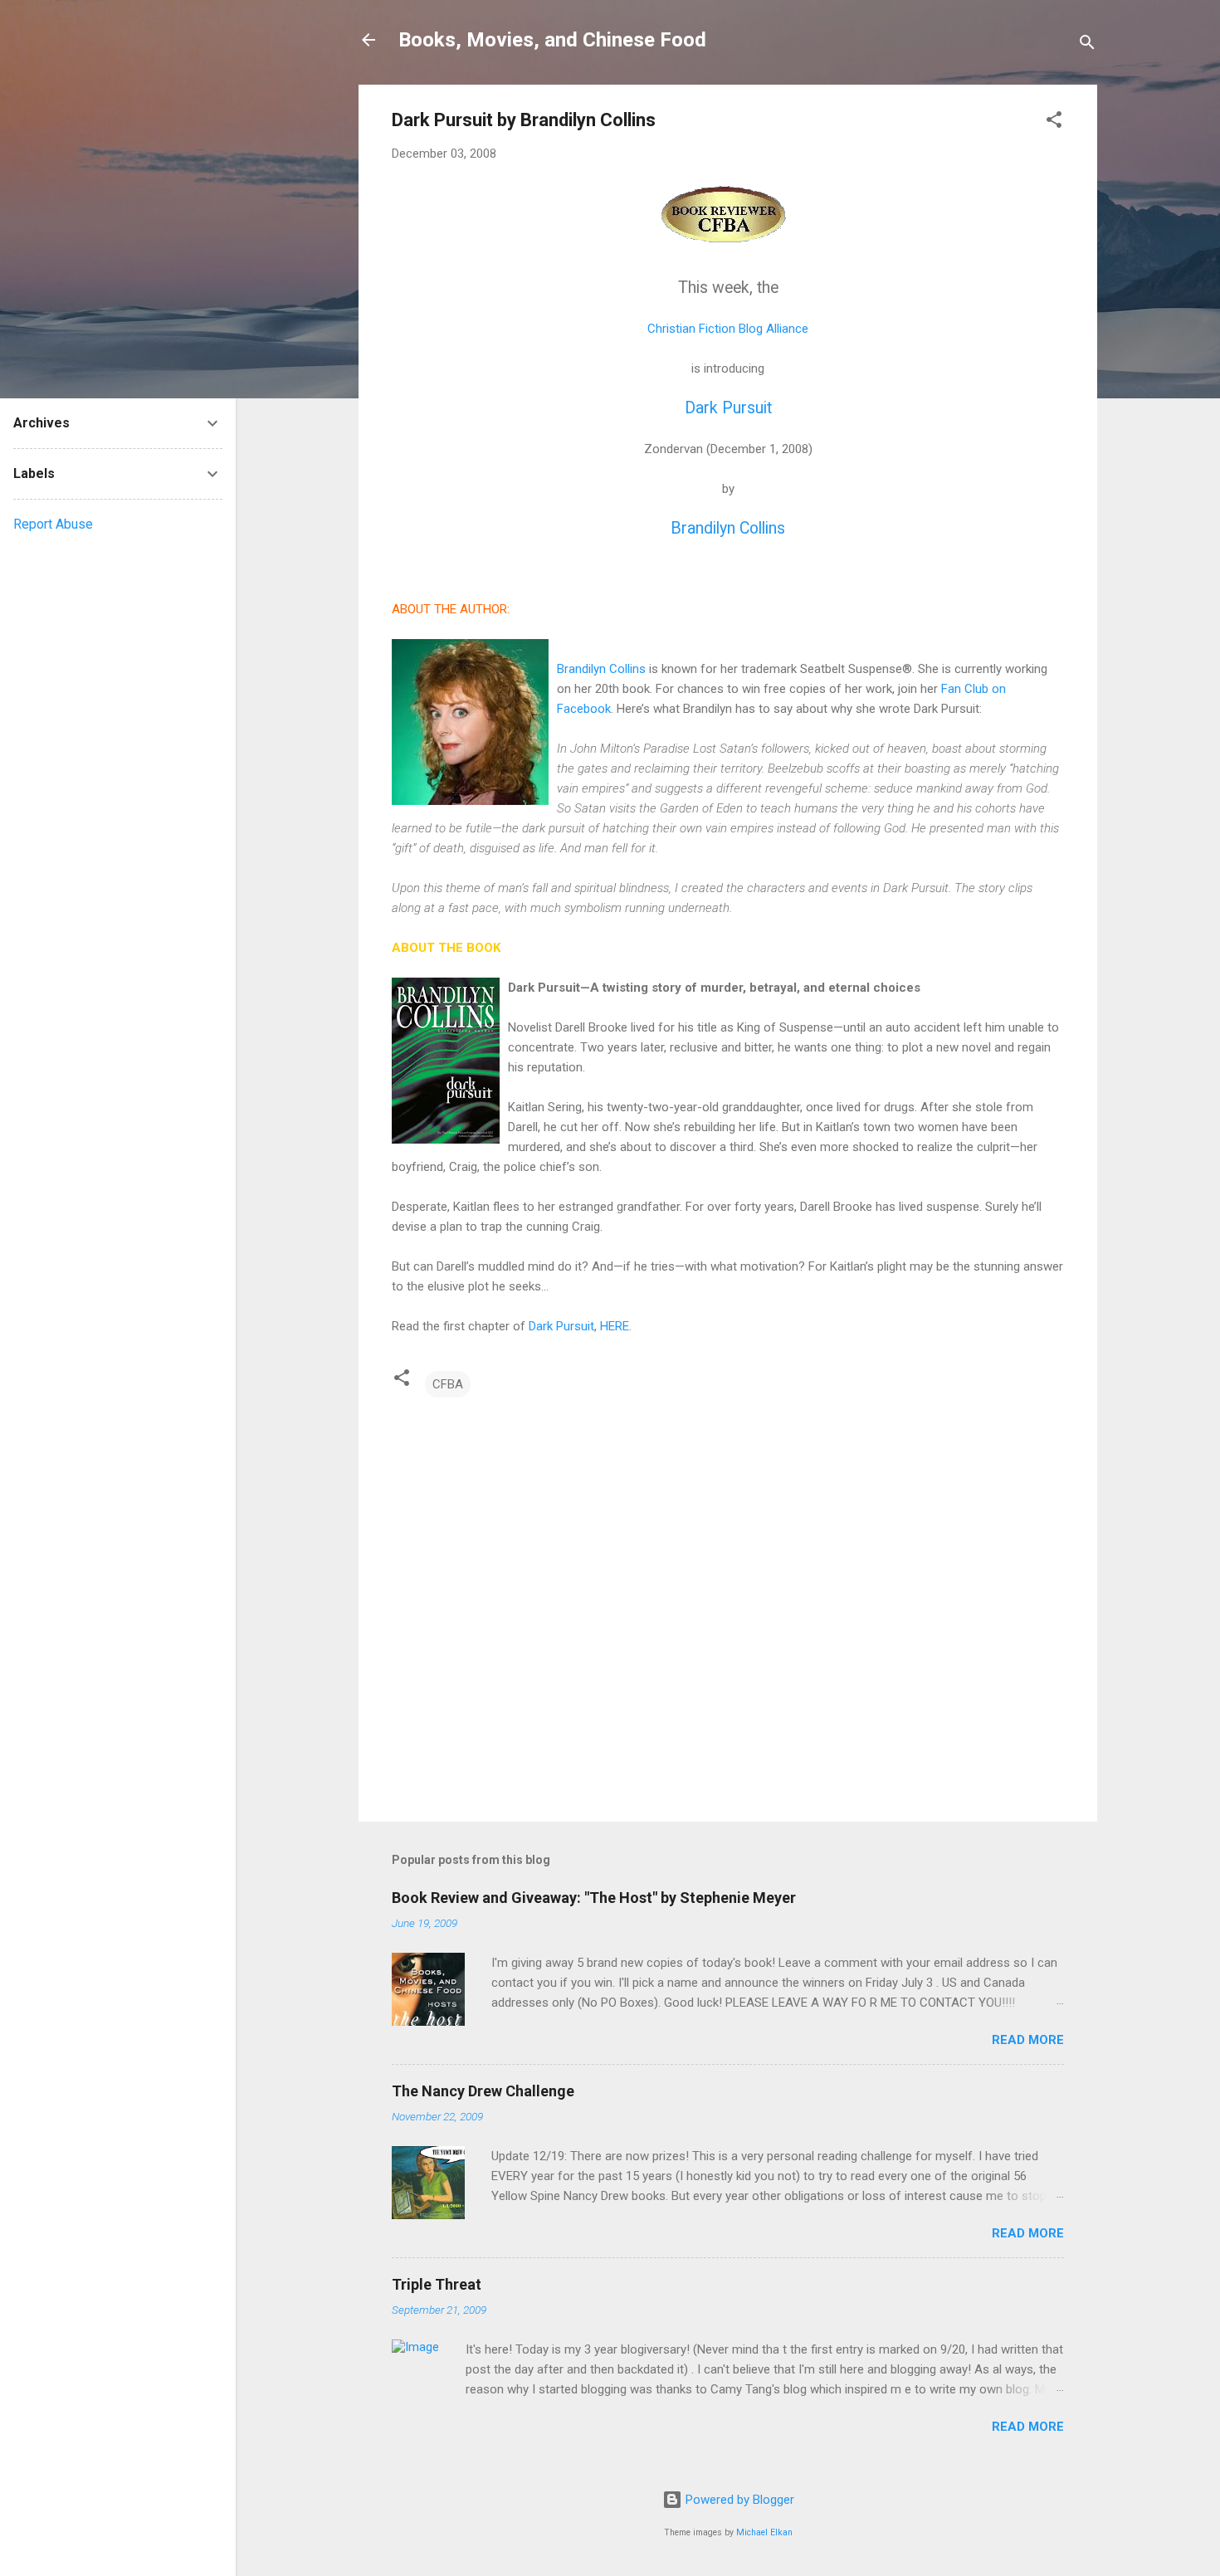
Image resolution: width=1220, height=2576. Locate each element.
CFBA (448, 1384)
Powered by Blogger (738, 2500)
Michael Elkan (764, 2532)
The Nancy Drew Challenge (483, 2091)
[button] (1054, 122)
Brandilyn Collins (728, 528)
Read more (1028, 2040)
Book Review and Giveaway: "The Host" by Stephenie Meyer (594, 1898)
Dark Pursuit (728, 408)
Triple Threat (437, 2284)
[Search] (1087, 45)
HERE (615, 1326)
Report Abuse (53, 524)
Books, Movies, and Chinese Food (552, 40)
